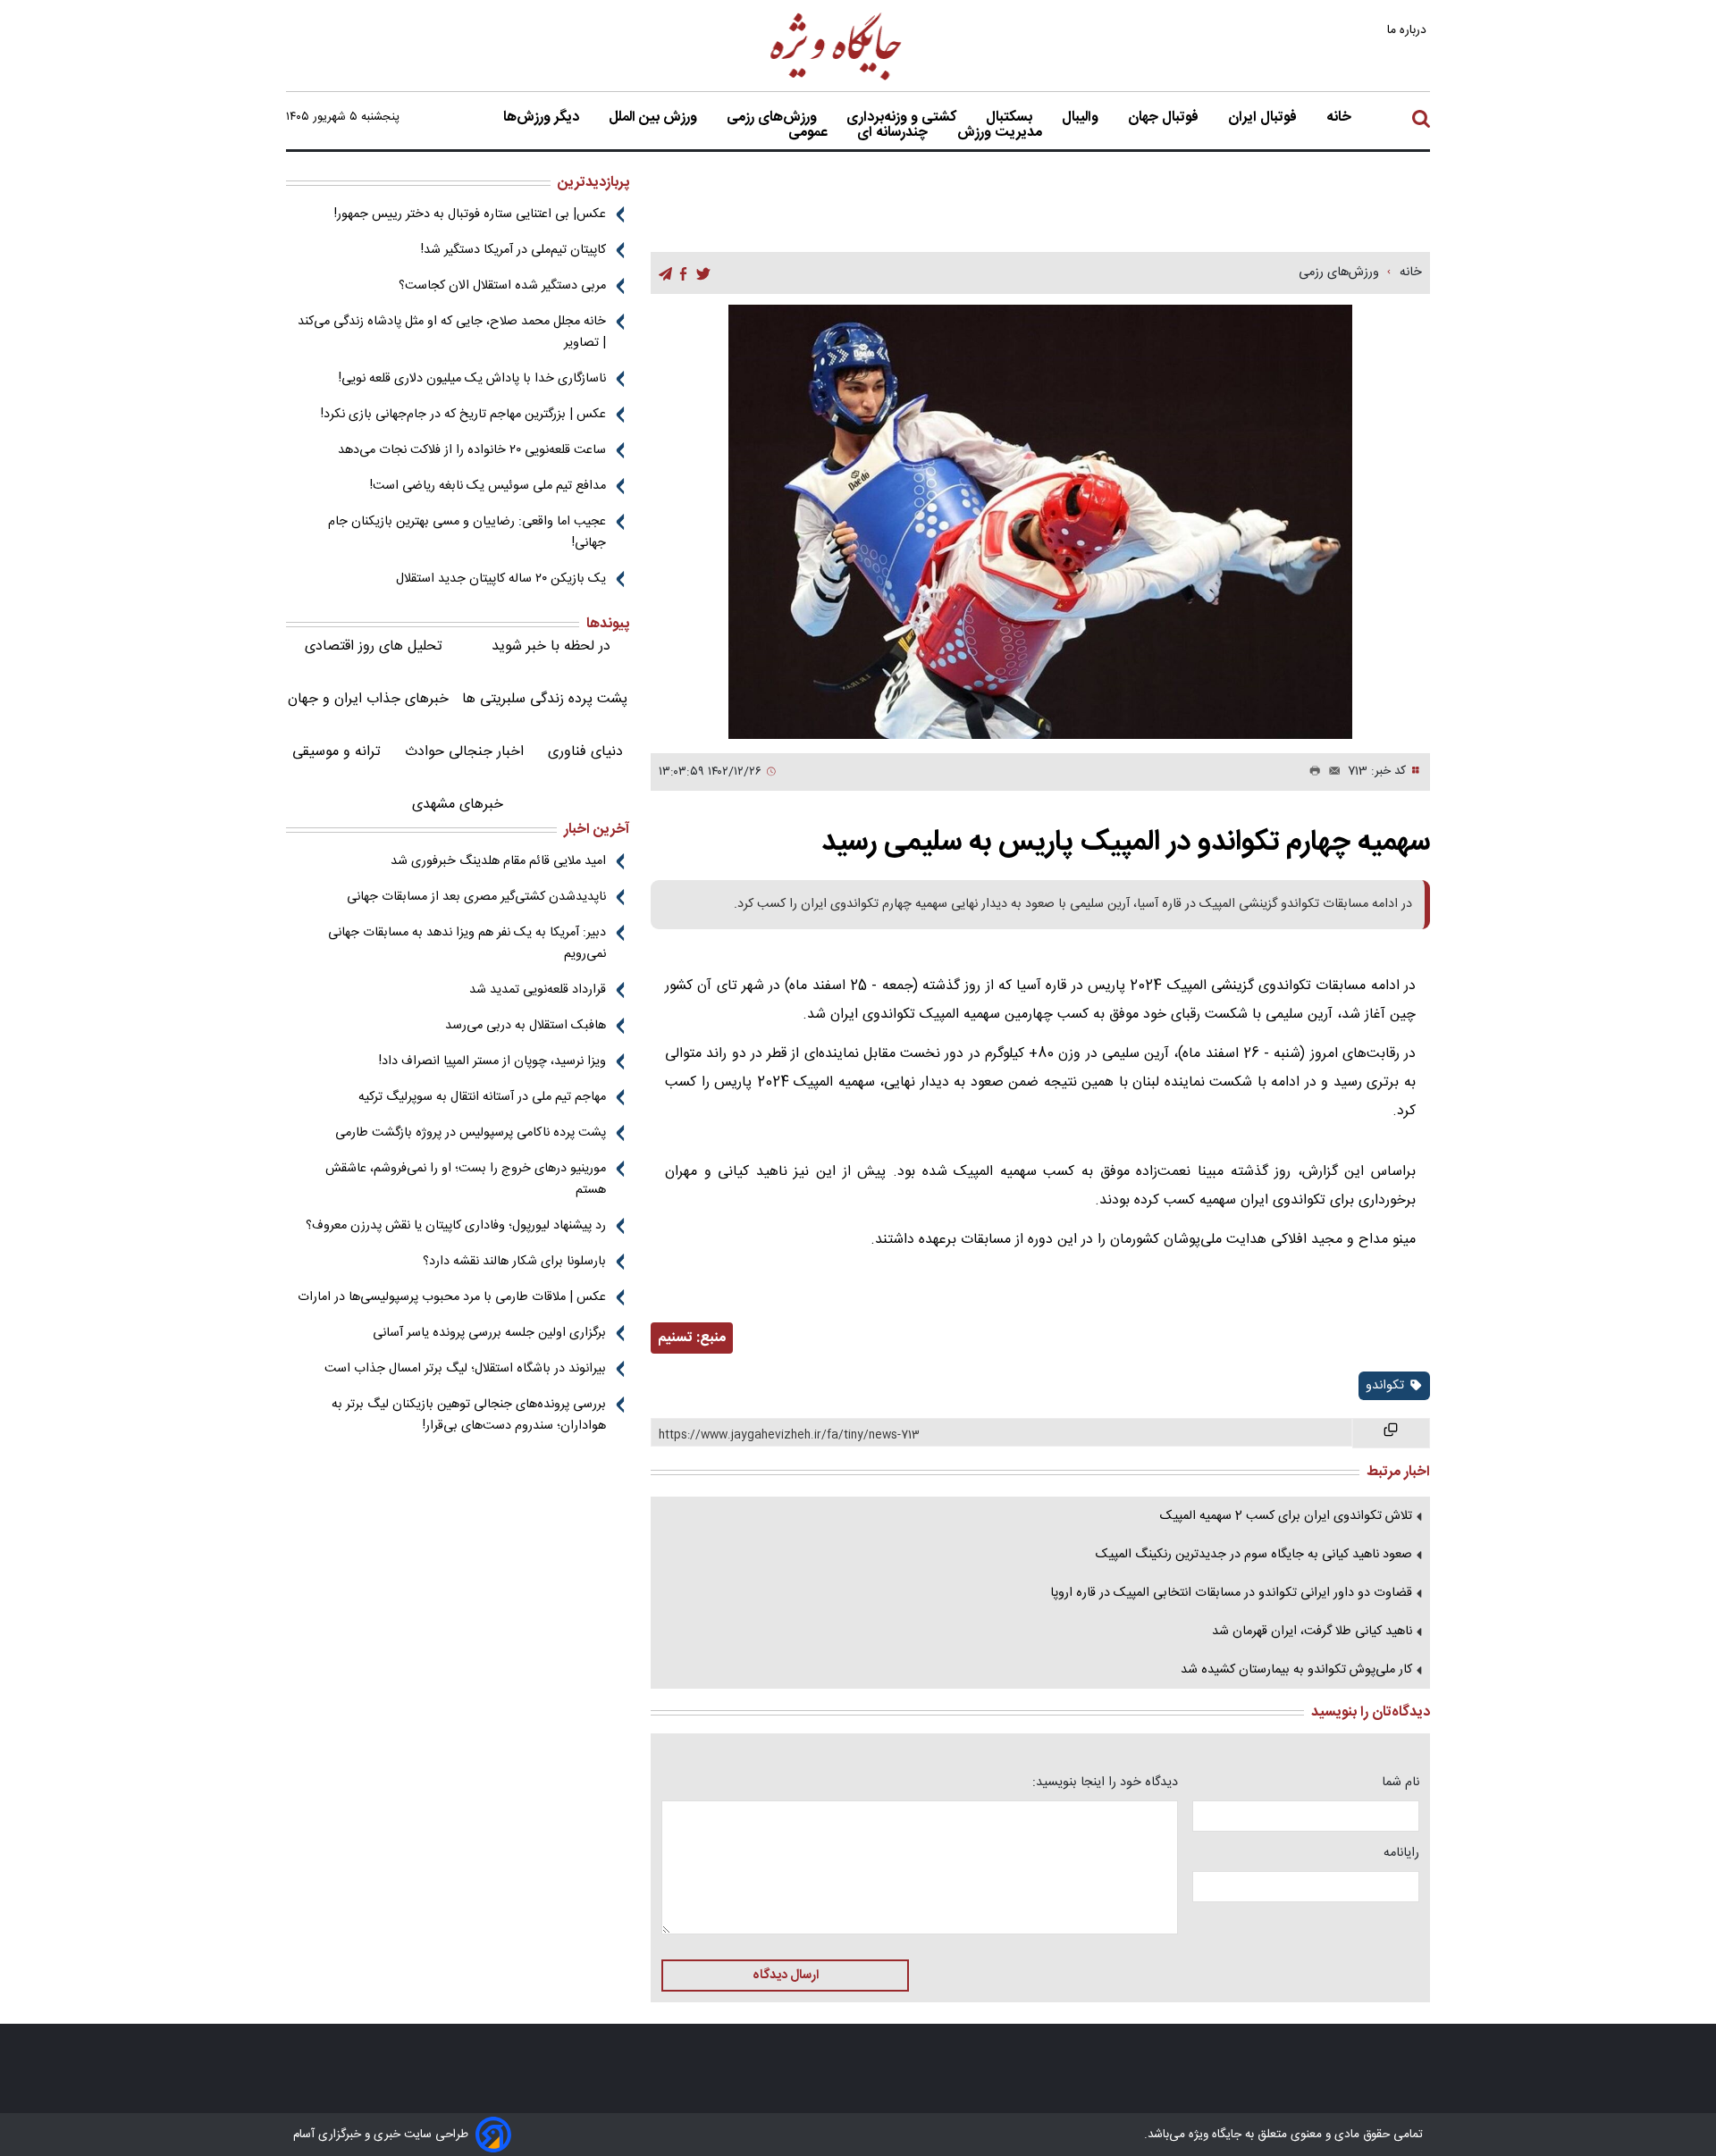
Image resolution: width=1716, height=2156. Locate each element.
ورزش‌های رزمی (774, 118)
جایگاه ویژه (1213, 2135)
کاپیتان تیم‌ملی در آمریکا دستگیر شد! (513, 250)
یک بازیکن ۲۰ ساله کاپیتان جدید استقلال (501, 579)
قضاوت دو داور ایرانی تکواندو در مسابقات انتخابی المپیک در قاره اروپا (1231, 1593)
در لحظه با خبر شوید (551, 646)
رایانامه (1401, 1853)
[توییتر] (703, 274)
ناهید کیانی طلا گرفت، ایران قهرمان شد (1312, 1632)
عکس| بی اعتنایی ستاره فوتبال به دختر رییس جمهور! (470, 214)
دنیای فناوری (585, 752)
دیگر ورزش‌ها (543, 118)
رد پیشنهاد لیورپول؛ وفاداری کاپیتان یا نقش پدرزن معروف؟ (456, 1226)
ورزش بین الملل (655, 118)
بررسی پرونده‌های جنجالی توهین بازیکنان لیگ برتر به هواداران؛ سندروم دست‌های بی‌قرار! (469, 1415)
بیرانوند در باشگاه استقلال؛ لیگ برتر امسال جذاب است (465, 1369)
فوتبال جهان (1165, 118)
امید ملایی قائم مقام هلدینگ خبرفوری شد (498, 861)
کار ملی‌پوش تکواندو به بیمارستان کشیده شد (1296, 1670)
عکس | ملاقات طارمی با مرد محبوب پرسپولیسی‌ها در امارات (452, 1297)
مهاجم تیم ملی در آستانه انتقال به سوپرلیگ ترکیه (482, 1097)
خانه (1339, 118)
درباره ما (1409, 30)
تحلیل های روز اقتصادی (374, 646)
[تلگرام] (665, 274)
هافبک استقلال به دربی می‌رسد (526, 1026)
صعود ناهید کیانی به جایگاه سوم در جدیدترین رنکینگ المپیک (1254, 1555)
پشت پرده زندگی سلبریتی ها (545, 699)
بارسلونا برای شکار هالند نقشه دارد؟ (514, 1262)
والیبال (1082, 118)
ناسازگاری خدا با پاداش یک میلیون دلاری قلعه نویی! (472, 379)
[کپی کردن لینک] (1391, 1433)
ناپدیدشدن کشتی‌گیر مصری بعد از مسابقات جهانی (476, 897)
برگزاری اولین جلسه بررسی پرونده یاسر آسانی (489, 1333)
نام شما (1401, 1783)
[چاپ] (1311, 772)
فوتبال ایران (1264, 118)
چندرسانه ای (894, 133)
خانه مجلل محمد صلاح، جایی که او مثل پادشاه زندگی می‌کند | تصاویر (452, 332)
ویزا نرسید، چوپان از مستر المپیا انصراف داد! (492, 1061)
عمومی (810, 133)
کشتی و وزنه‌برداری (903, 118)
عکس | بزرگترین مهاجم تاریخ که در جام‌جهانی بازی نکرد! (463, 415)
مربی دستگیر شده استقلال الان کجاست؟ (502, 286)
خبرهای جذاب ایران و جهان (368, 699)
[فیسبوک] (683, 274)
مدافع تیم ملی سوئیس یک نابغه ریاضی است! (488, 486)
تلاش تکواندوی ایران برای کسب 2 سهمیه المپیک (1286, 1516)
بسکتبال (1011, 118)
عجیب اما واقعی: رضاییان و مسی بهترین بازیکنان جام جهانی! (467, 533)
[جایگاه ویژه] (837, 79)
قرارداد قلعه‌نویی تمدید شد (538, 990)
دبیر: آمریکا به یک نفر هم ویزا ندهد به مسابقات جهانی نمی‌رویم (467, 944)
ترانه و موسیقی (336, 752)
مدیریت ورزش (1001, 133)
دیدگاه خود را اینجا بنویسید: (1105, 1783)
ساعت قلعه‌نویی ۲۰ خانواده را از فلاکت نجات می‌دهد (472, 450)
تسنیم (675, 1338)
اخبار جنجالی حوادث (464, 752)
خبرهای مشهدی (458, 805)
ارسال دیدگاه (786, 1976)
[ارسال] (1331, 772)
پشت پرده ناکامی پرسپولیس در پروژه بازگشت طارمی (471, 1133)
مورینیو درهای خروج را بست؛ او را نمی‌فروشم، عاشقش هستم (466, 1179)
